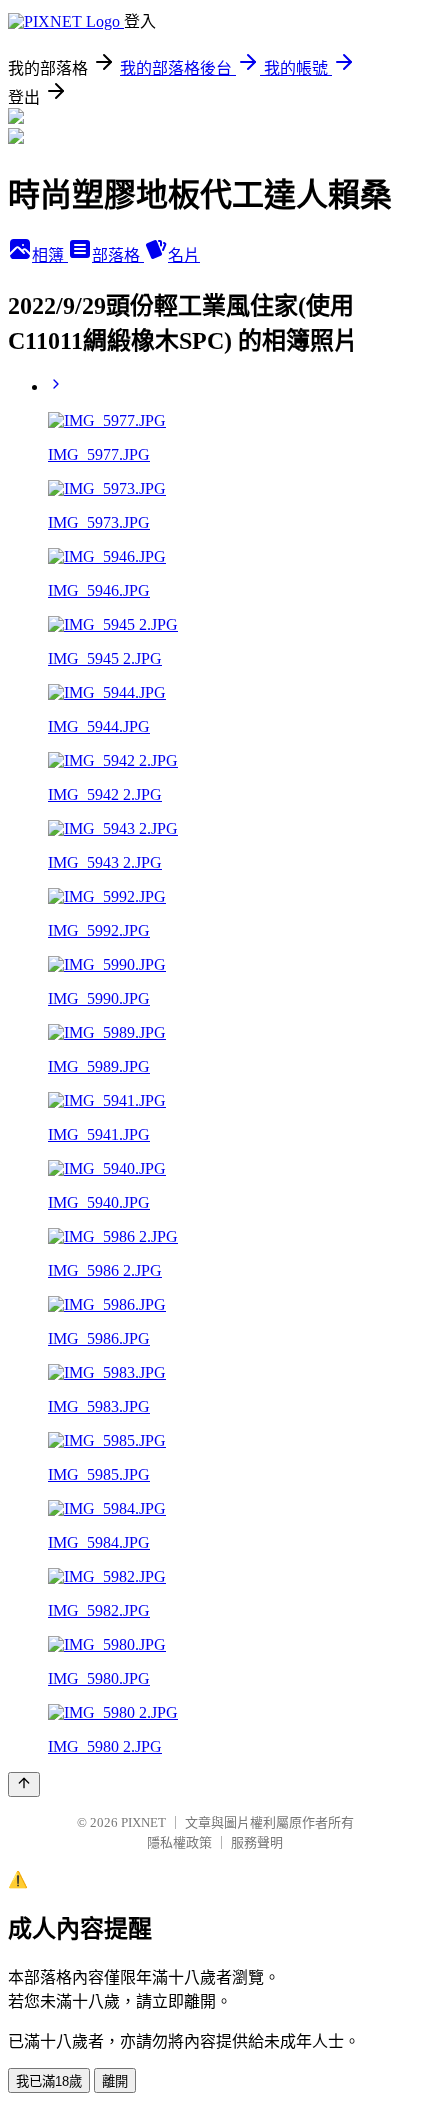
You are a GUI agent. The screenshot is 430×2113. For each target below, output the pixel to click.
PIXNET (143, 1822)
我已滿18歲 (49, 2081)
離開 (115, 2081)
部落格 (118, 255)
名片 (184, 255)
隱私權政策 (179, 1842)
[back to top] (24, 1784)
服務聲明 (257, 1842)
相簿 (50, 255)
